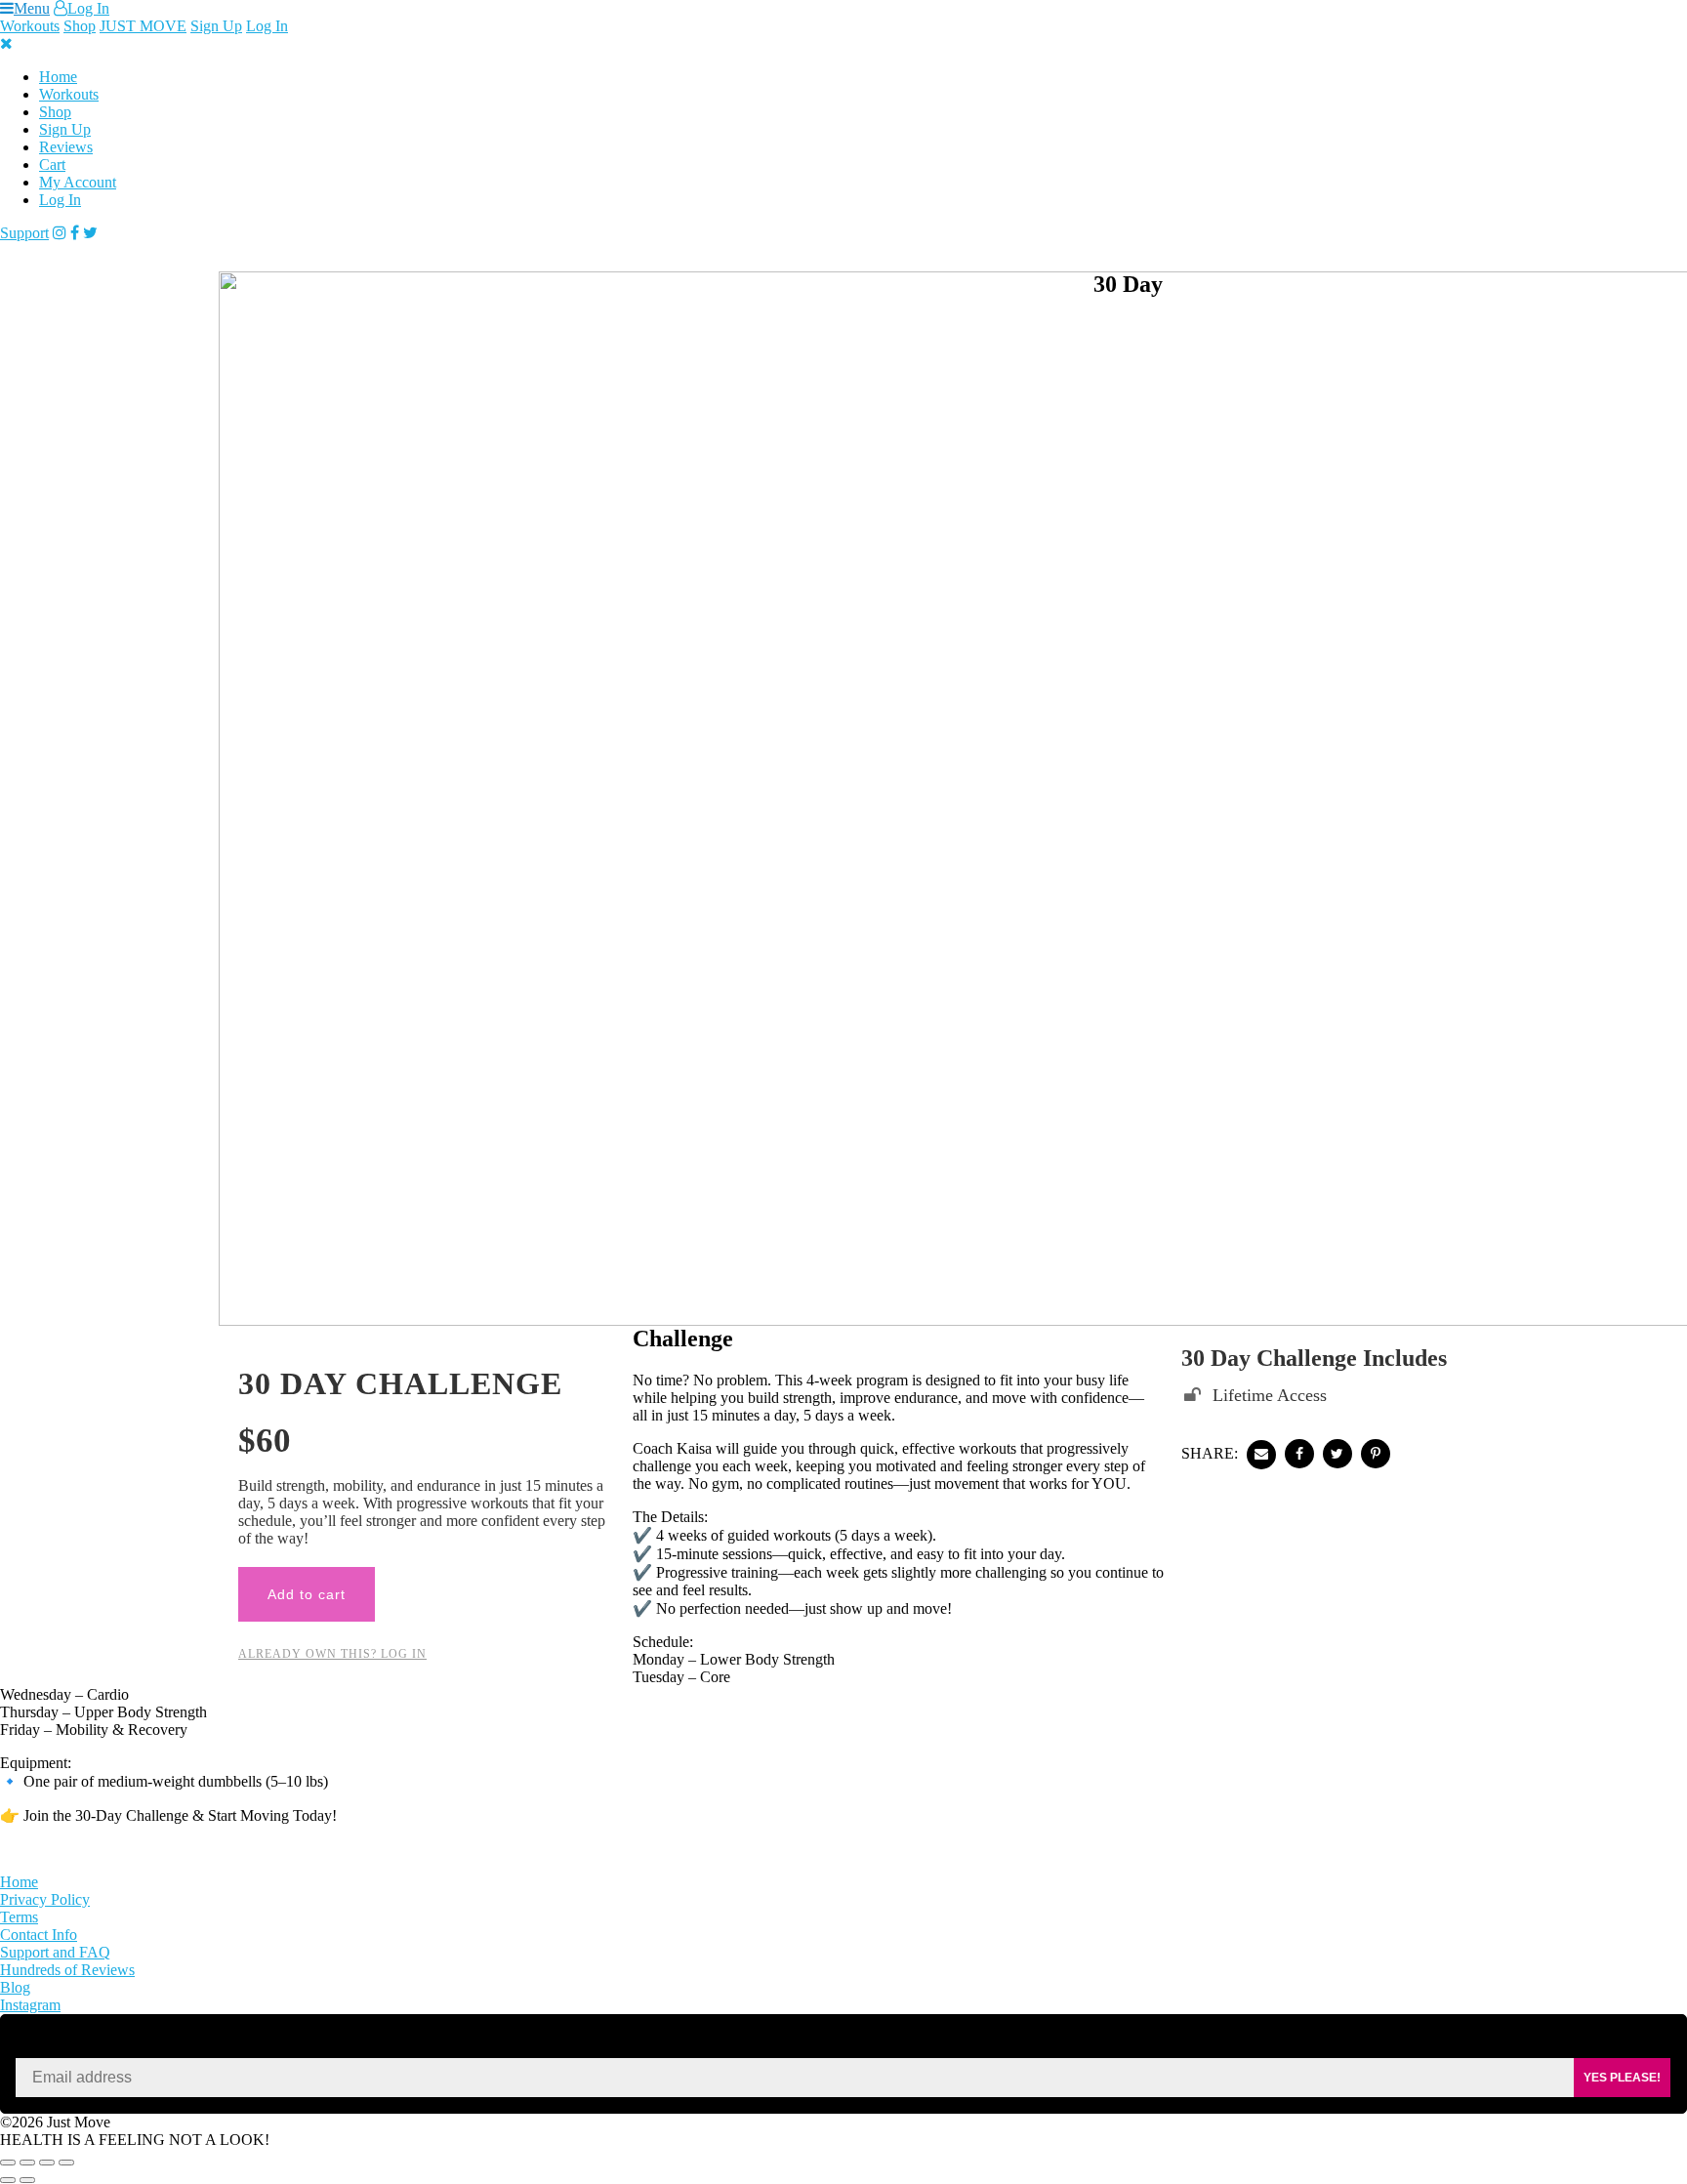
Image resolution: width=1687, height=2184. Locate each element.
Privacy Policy (45, 1899)
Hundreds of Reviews (67, 1970)
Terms (19, 1917)
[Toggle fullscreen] (27, 2163)
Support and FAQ (55, 1952)
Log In (88, 8)
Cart (52, 165)
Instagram (30, 2005)
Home (58, 77)
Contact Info (39, 1935)
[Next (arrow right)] (27, 2180)
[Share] (47, 2163)
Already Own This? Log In (332, 1654)
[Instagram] (60, 233)
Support (24, 233)
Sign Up (216, 26)
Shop (80, 26)
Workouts (30, 26)
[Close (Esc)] (66, 2163)
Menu (32, 8)
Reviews (66, 147)
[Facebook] (75, 233)
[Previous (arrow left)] (8, 2180)
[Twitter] (90, 233)
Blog (15, 1987)
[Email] (1261, 1455)
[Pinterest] (1376, 1454)
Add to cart (307, 1594)
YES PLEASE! (1622, 2078)
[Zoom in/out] (8, 2163)
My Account (78, 182)
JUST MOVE (143, 26)
